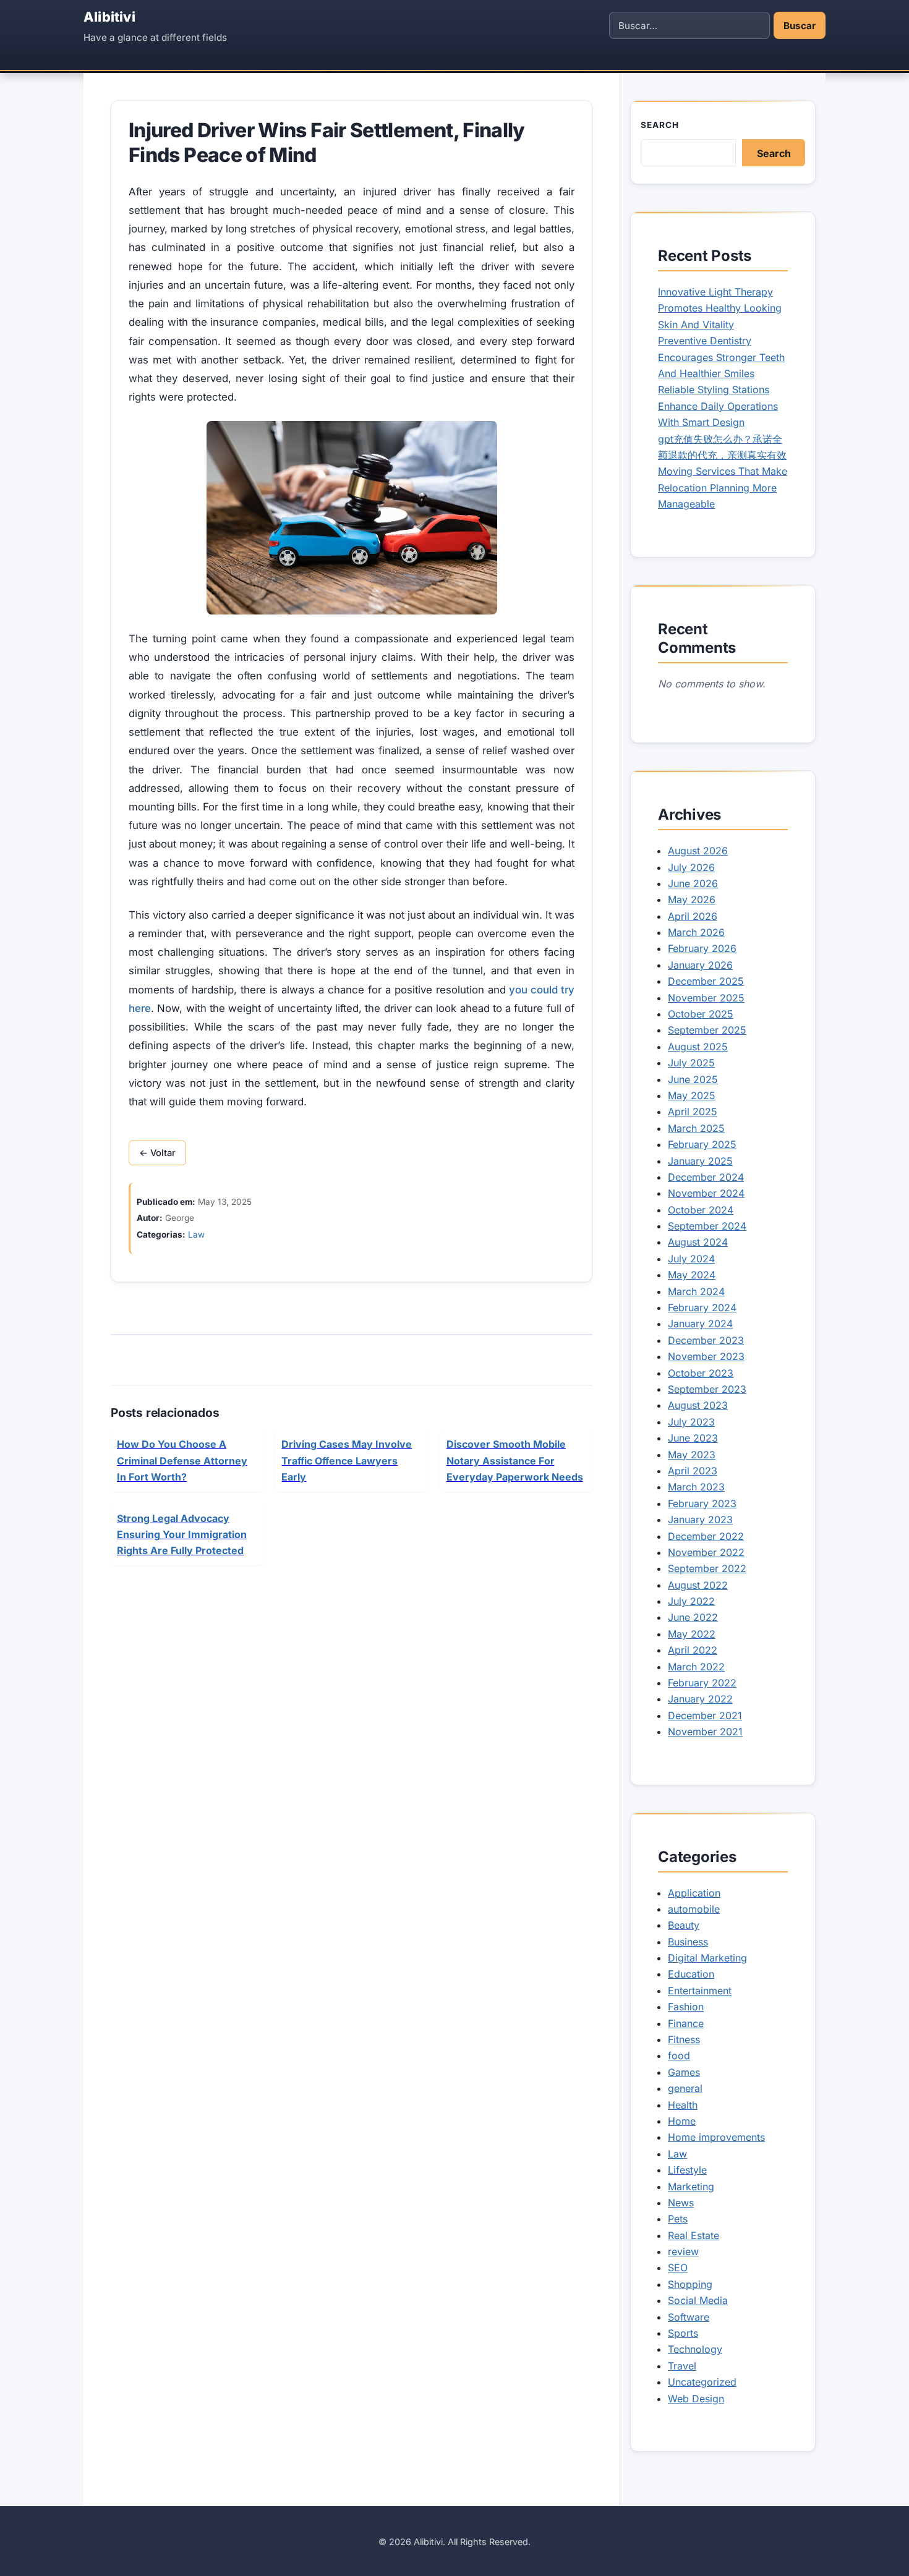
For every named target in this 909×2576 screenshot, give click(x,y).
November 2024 (706, 1193)
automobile (694, 1909)
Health (683, 2105)
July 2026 (691, 867)
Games (684, 2072)
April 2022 (693, 1650)
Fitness (684, 2039)
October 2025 (701, 1014)
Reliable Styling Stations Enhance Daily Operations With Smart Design (718, 406)
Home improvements (716, 2137)
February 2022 (702, 1683)
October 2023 (701, 1373)
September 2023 (707, 1389)
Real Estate (693, 2235)
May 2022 (692, 1634)
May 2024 (692, 1275)
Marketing (691, 2187)
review (683, 2251)
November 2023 (706, 1356)
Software (689, 2317)
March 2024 (696, 1291)
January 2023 (700, 1520)
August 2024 (698, 1242)
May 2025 (692, 1095)
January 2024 (700, 1324)
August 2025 (698, 1047)
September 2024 (707, 1226)
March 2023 (696, 1487)
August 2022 (698, 1585)
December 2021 (705, 1715)
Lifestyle (687, 2170)
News (681, 2203)
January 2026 (700, 965)
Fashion (686, 2007)
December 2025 (706, 981)
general (685, 2088)
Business (688, 1942)
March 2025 (696, 1128)
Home (682, 2121)
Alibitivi (109, 17)
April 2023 (693, 1471)
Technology (695, 2349)
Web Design (696, 2399)
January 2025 (700, 1161)
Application (694, 1893)
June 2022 (693, 1617)
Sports (683, 2333)
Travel (682, 2366)
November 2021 (705, 1732)
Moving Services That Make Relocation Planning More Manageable (723, 487)
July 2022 (691, 1601)
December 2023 (706, 1340)
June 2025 (693, 1079)
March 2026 (696, 932)
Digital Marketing (707, 1958)
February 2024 (702, 1307)
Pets (678, 2219)
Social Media (698, 2300)
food (679, 2055)
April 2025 (693, 1112)
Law (196, 1235)
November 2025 (706, 998)
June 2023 (693, 1438)
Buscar (800, 26)
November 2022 (706, 1552)
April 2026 (693, 916)
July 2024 (691, 1259)
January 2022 (700, 1699)
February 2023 (702, 1503)
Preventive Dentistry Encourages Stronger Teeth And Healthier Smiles (721, 357)
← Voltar (157, 1153)
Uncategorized (702, 2382)
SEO (678, 2268)
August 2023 (698, 1405)
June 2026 (693, 883)
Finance (686, 2023)
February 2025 (702, 1144)
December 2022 (706, 1536)
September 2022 (707, 1568)
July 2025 (691, 1063)
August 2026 (698, 851)
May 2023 (692, 1455)
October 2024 (701, 1210)
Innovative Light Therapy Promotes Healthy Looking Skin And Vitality (720, 308)
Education (691, 1974)
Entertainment (700, 1991)
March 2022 (696, 1667)
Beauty (684, 1925)
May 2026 (692, 899)
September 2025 (707, 1030)
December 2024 (706, 1177)
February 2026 (702, 948)
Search (660, 125)
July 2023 (691, 1422)
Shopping (690, 2284)
